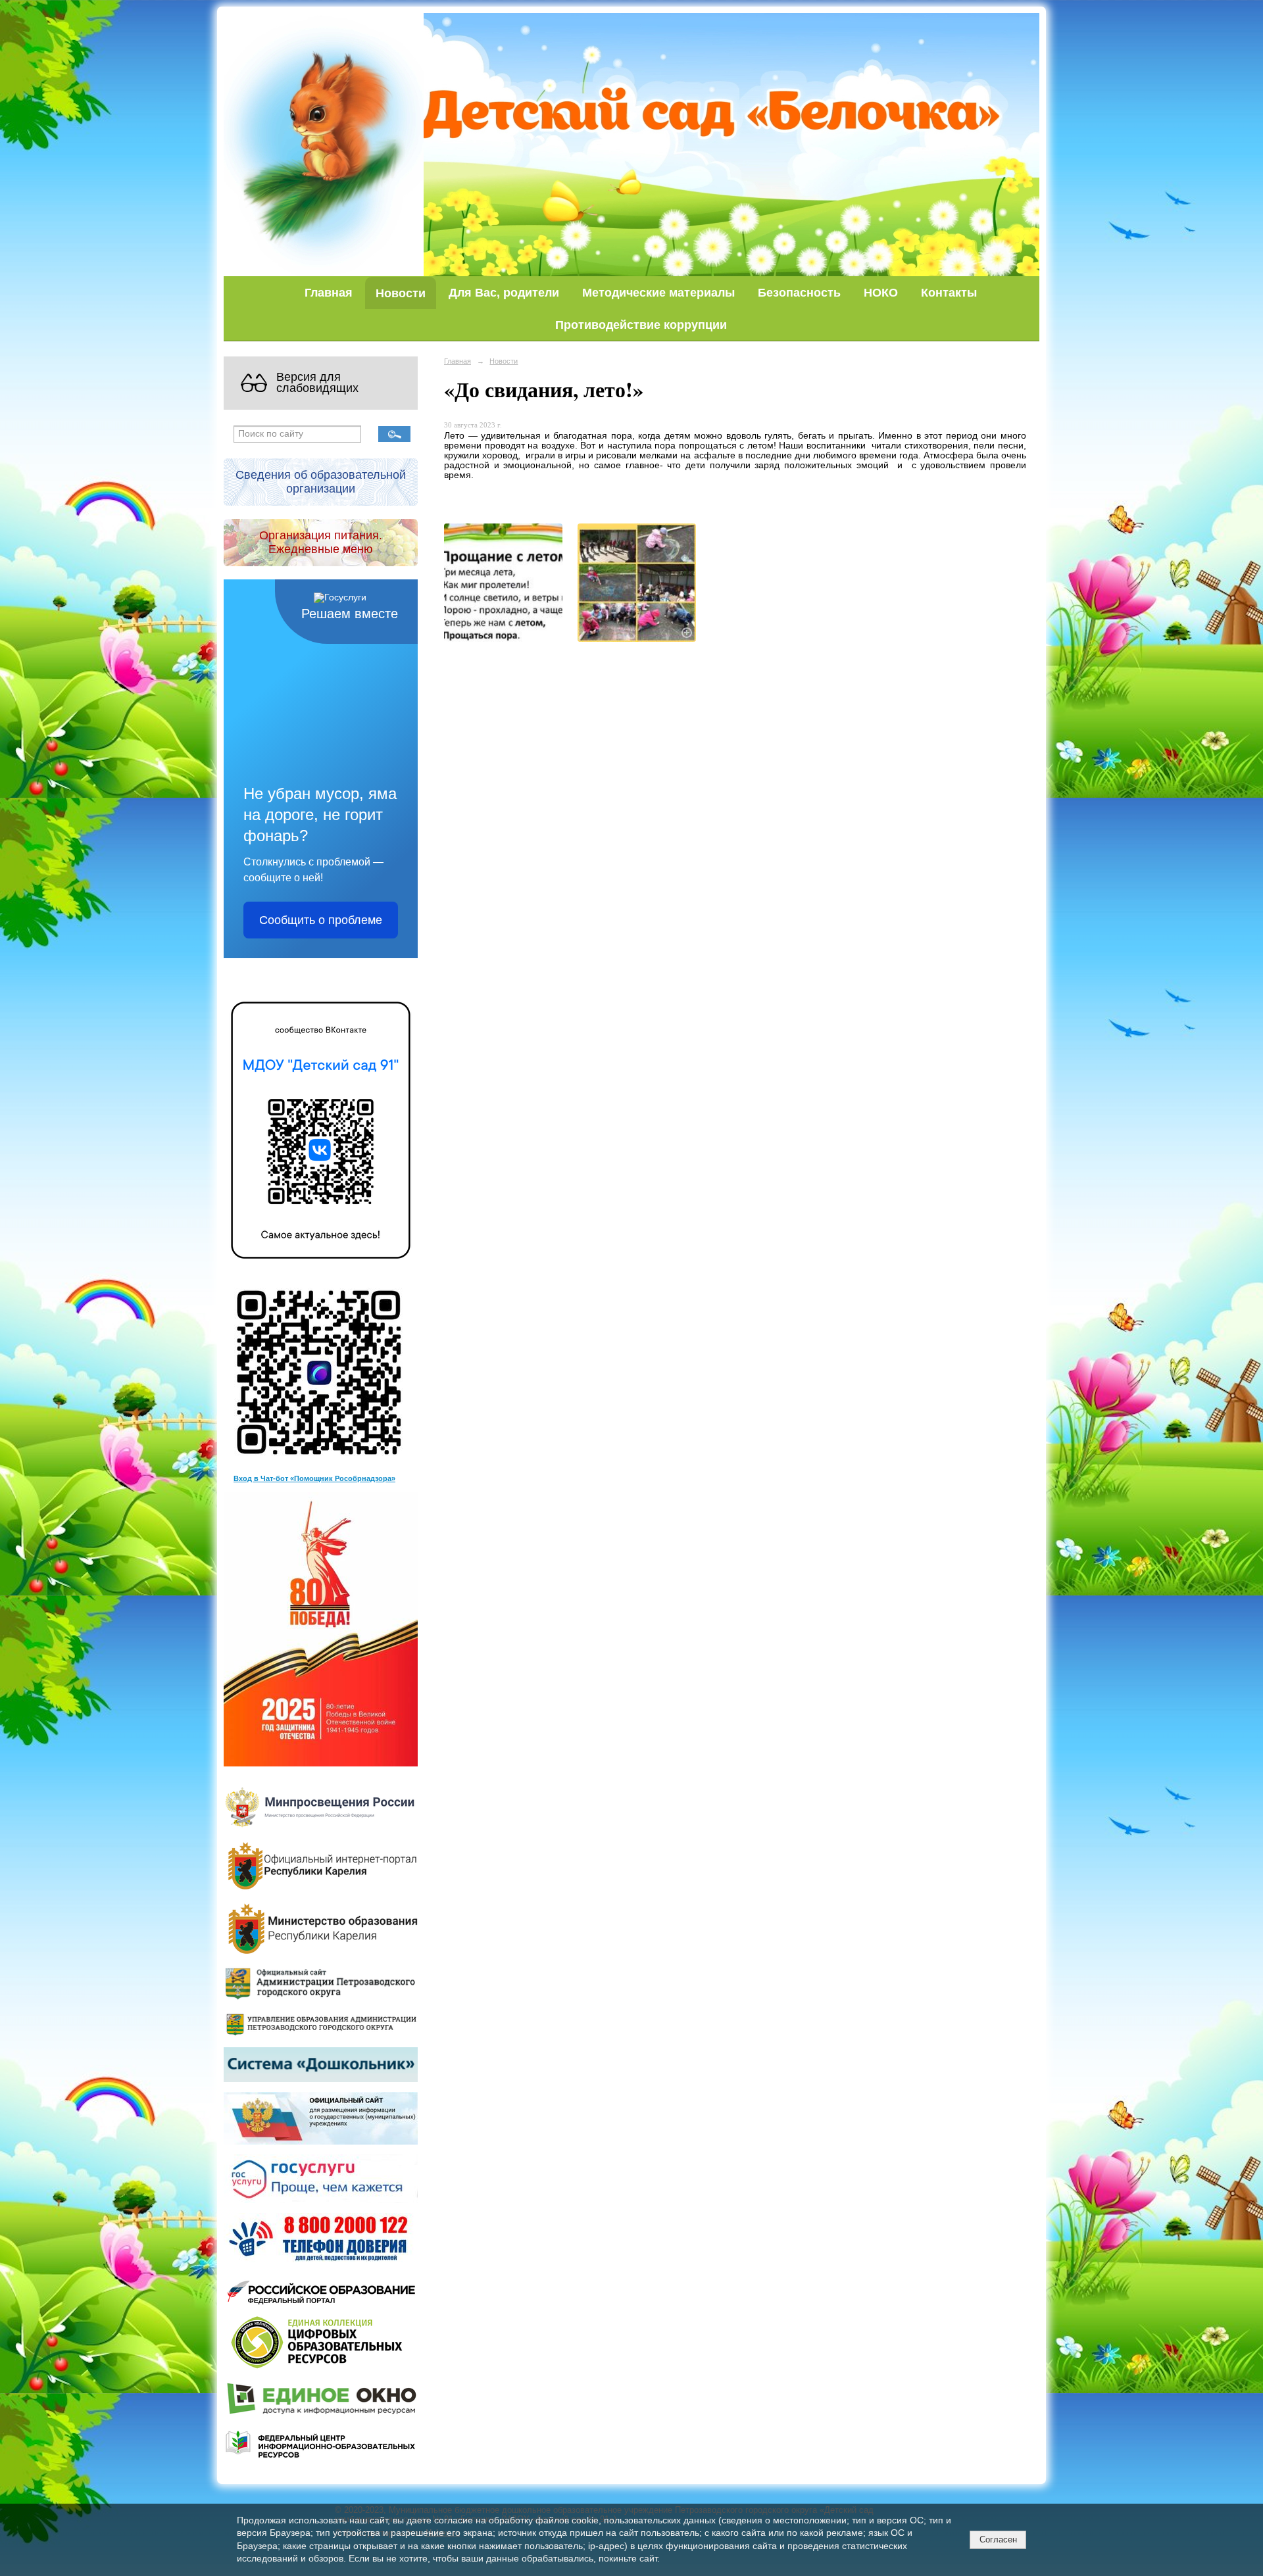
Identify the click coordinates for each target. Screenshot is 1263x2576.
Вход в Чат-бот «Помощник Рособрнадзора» (314, 1478)
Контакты (949, 292)
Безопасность (799, 292)
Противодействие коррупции (641, 325)
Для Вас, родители (504, 292)
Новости (401, 293)
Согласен (998, 2540)
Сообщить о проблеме (321, 920)
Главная (329, 292)
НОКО (881, 292)
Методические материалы (658, 292)
